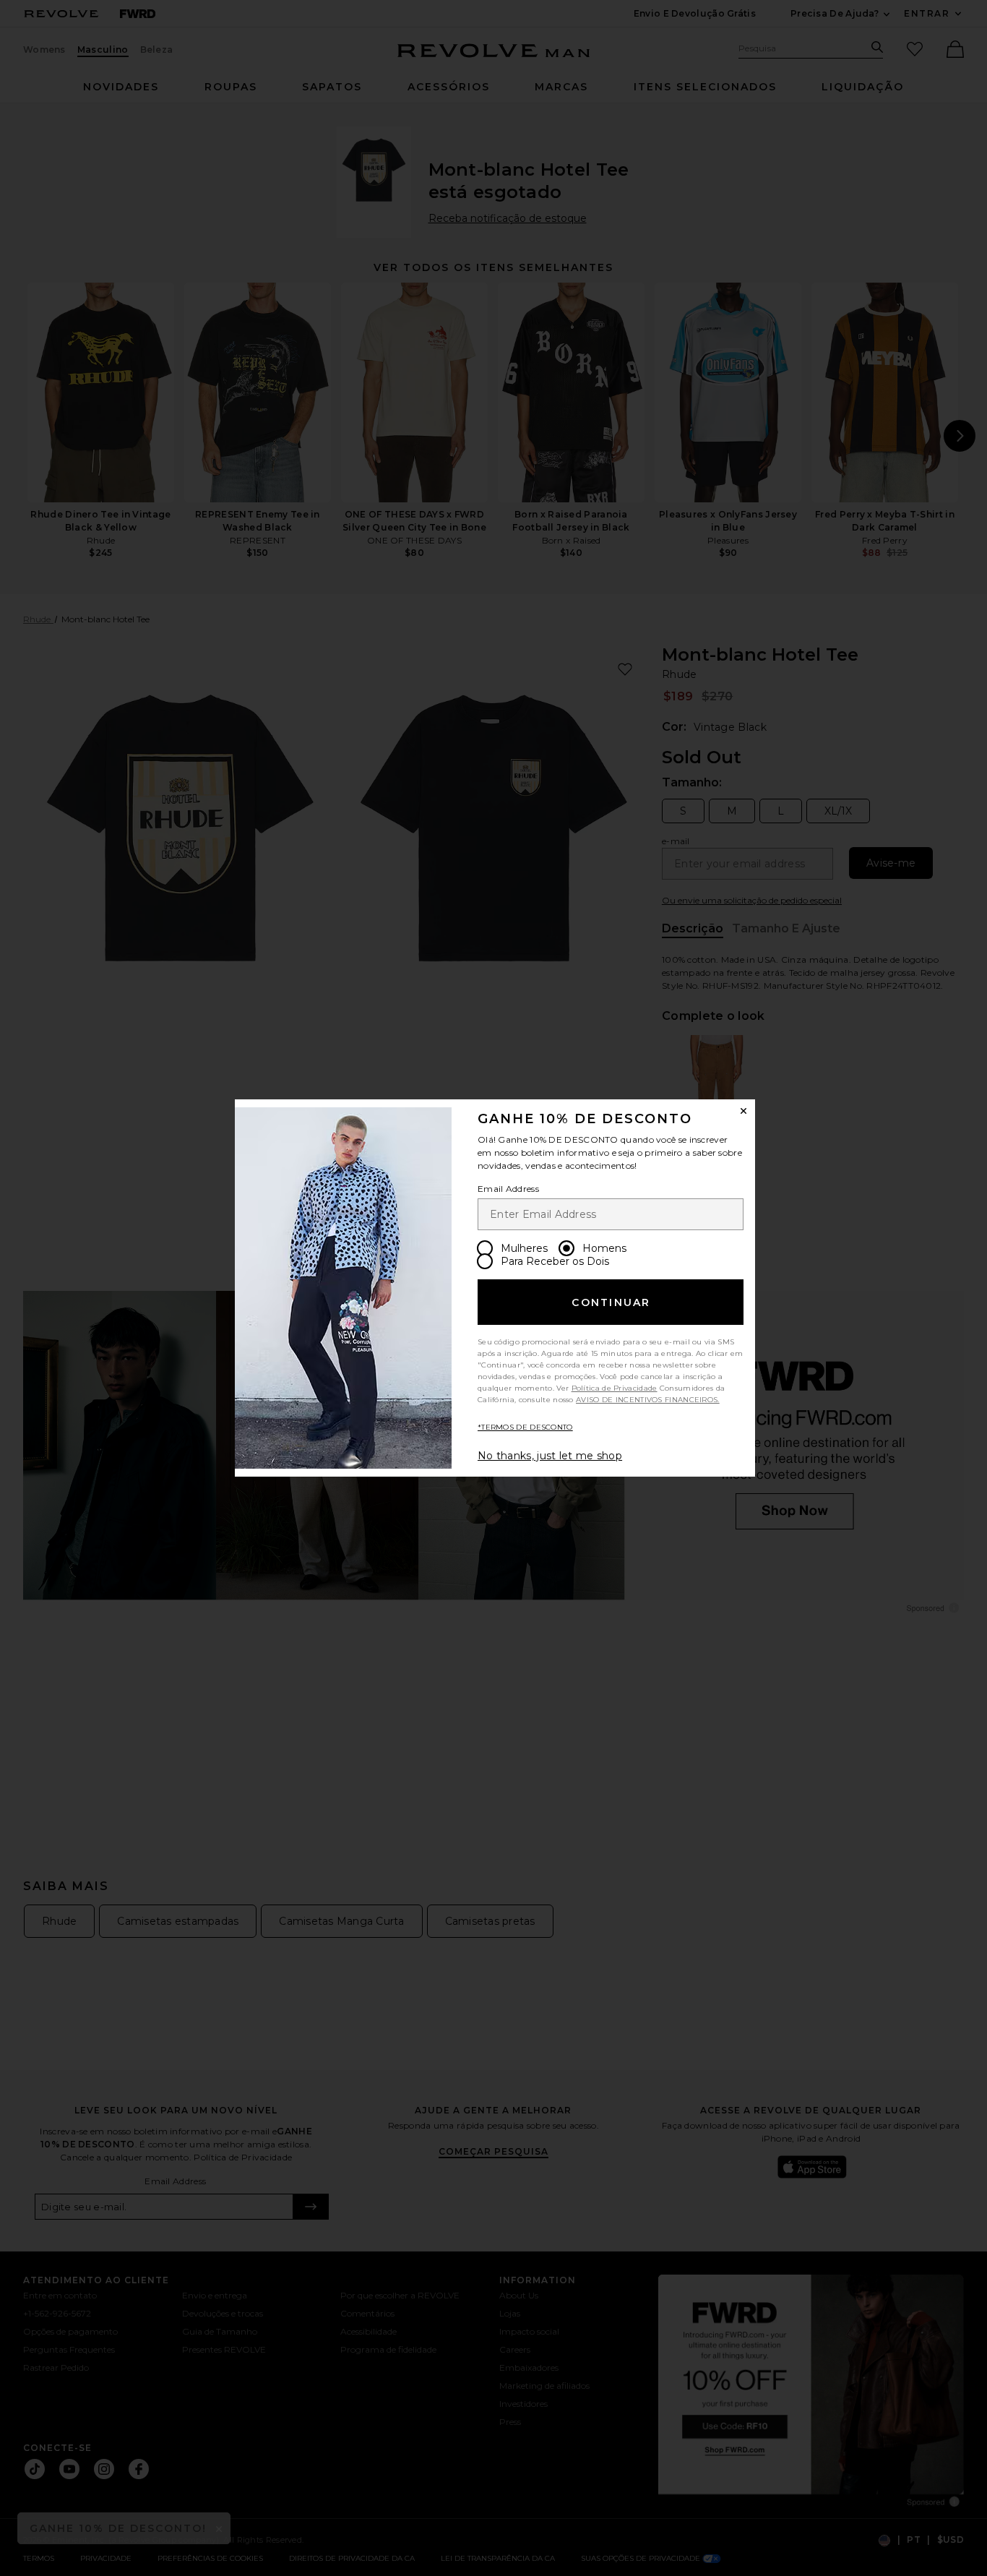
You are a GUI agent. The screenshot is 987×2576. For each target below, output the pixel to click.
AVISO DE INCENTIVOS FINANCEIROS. (648, 1400)
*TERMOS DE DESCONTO (525, 1427)
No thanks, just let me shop (550, 1456)
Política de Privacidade (615, 1388)
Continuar (611, 1302)
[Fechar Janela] (744, 1111)
